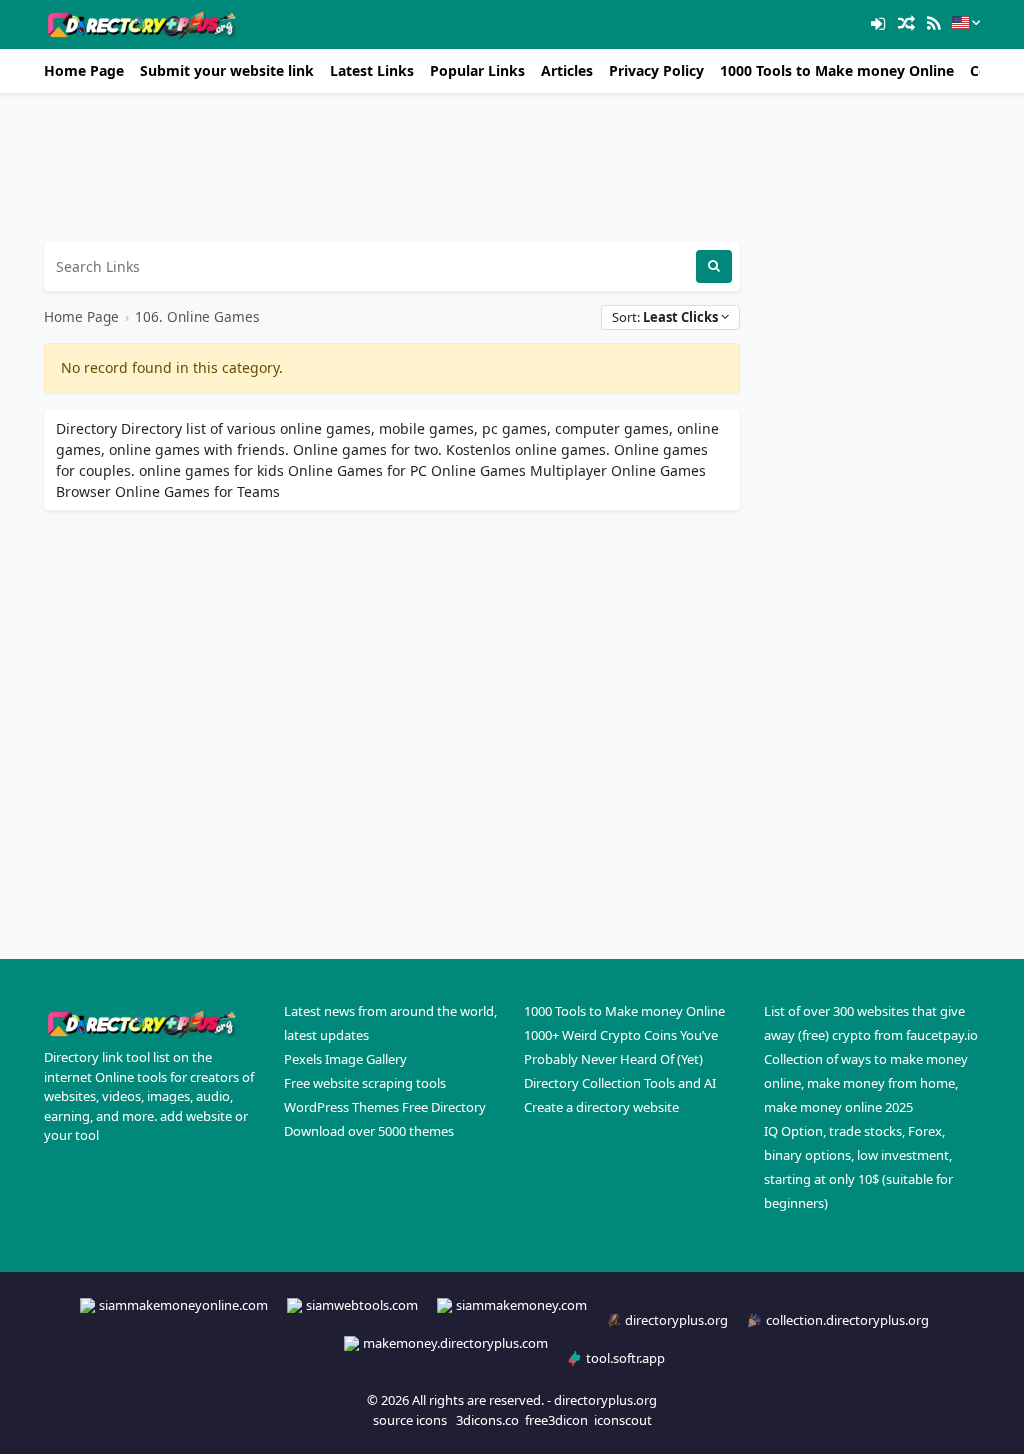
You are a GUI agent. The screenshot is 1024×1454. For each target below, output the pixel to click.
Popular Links (477, 70)
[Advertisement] (392, 167)
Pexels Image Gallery (345, 1059)
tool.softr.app (625, 1358)
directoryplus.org (676, 1320)
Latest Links (372, 70)
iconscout (623, 1420)
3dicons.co (487, 1420)
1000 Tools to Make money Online (837, 70)
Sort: (665, 317)
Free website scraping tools (365, 1083)
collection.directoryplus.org (847, 1320)
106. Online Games (197, 316)
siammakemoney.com (521, 1305)
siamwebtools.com (362, 1305)
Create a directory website (601, 1107)
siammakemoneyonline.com (183, 1305)
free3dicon (556, 1420)
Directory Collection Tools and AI (620, 1083)
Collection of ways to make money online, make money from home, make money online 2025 (866, 1083)
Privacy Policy (656, 70)
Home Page (84, 70)
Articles (567, 70)
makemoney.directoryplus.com (455, 1343)
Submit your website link (227, 70)
